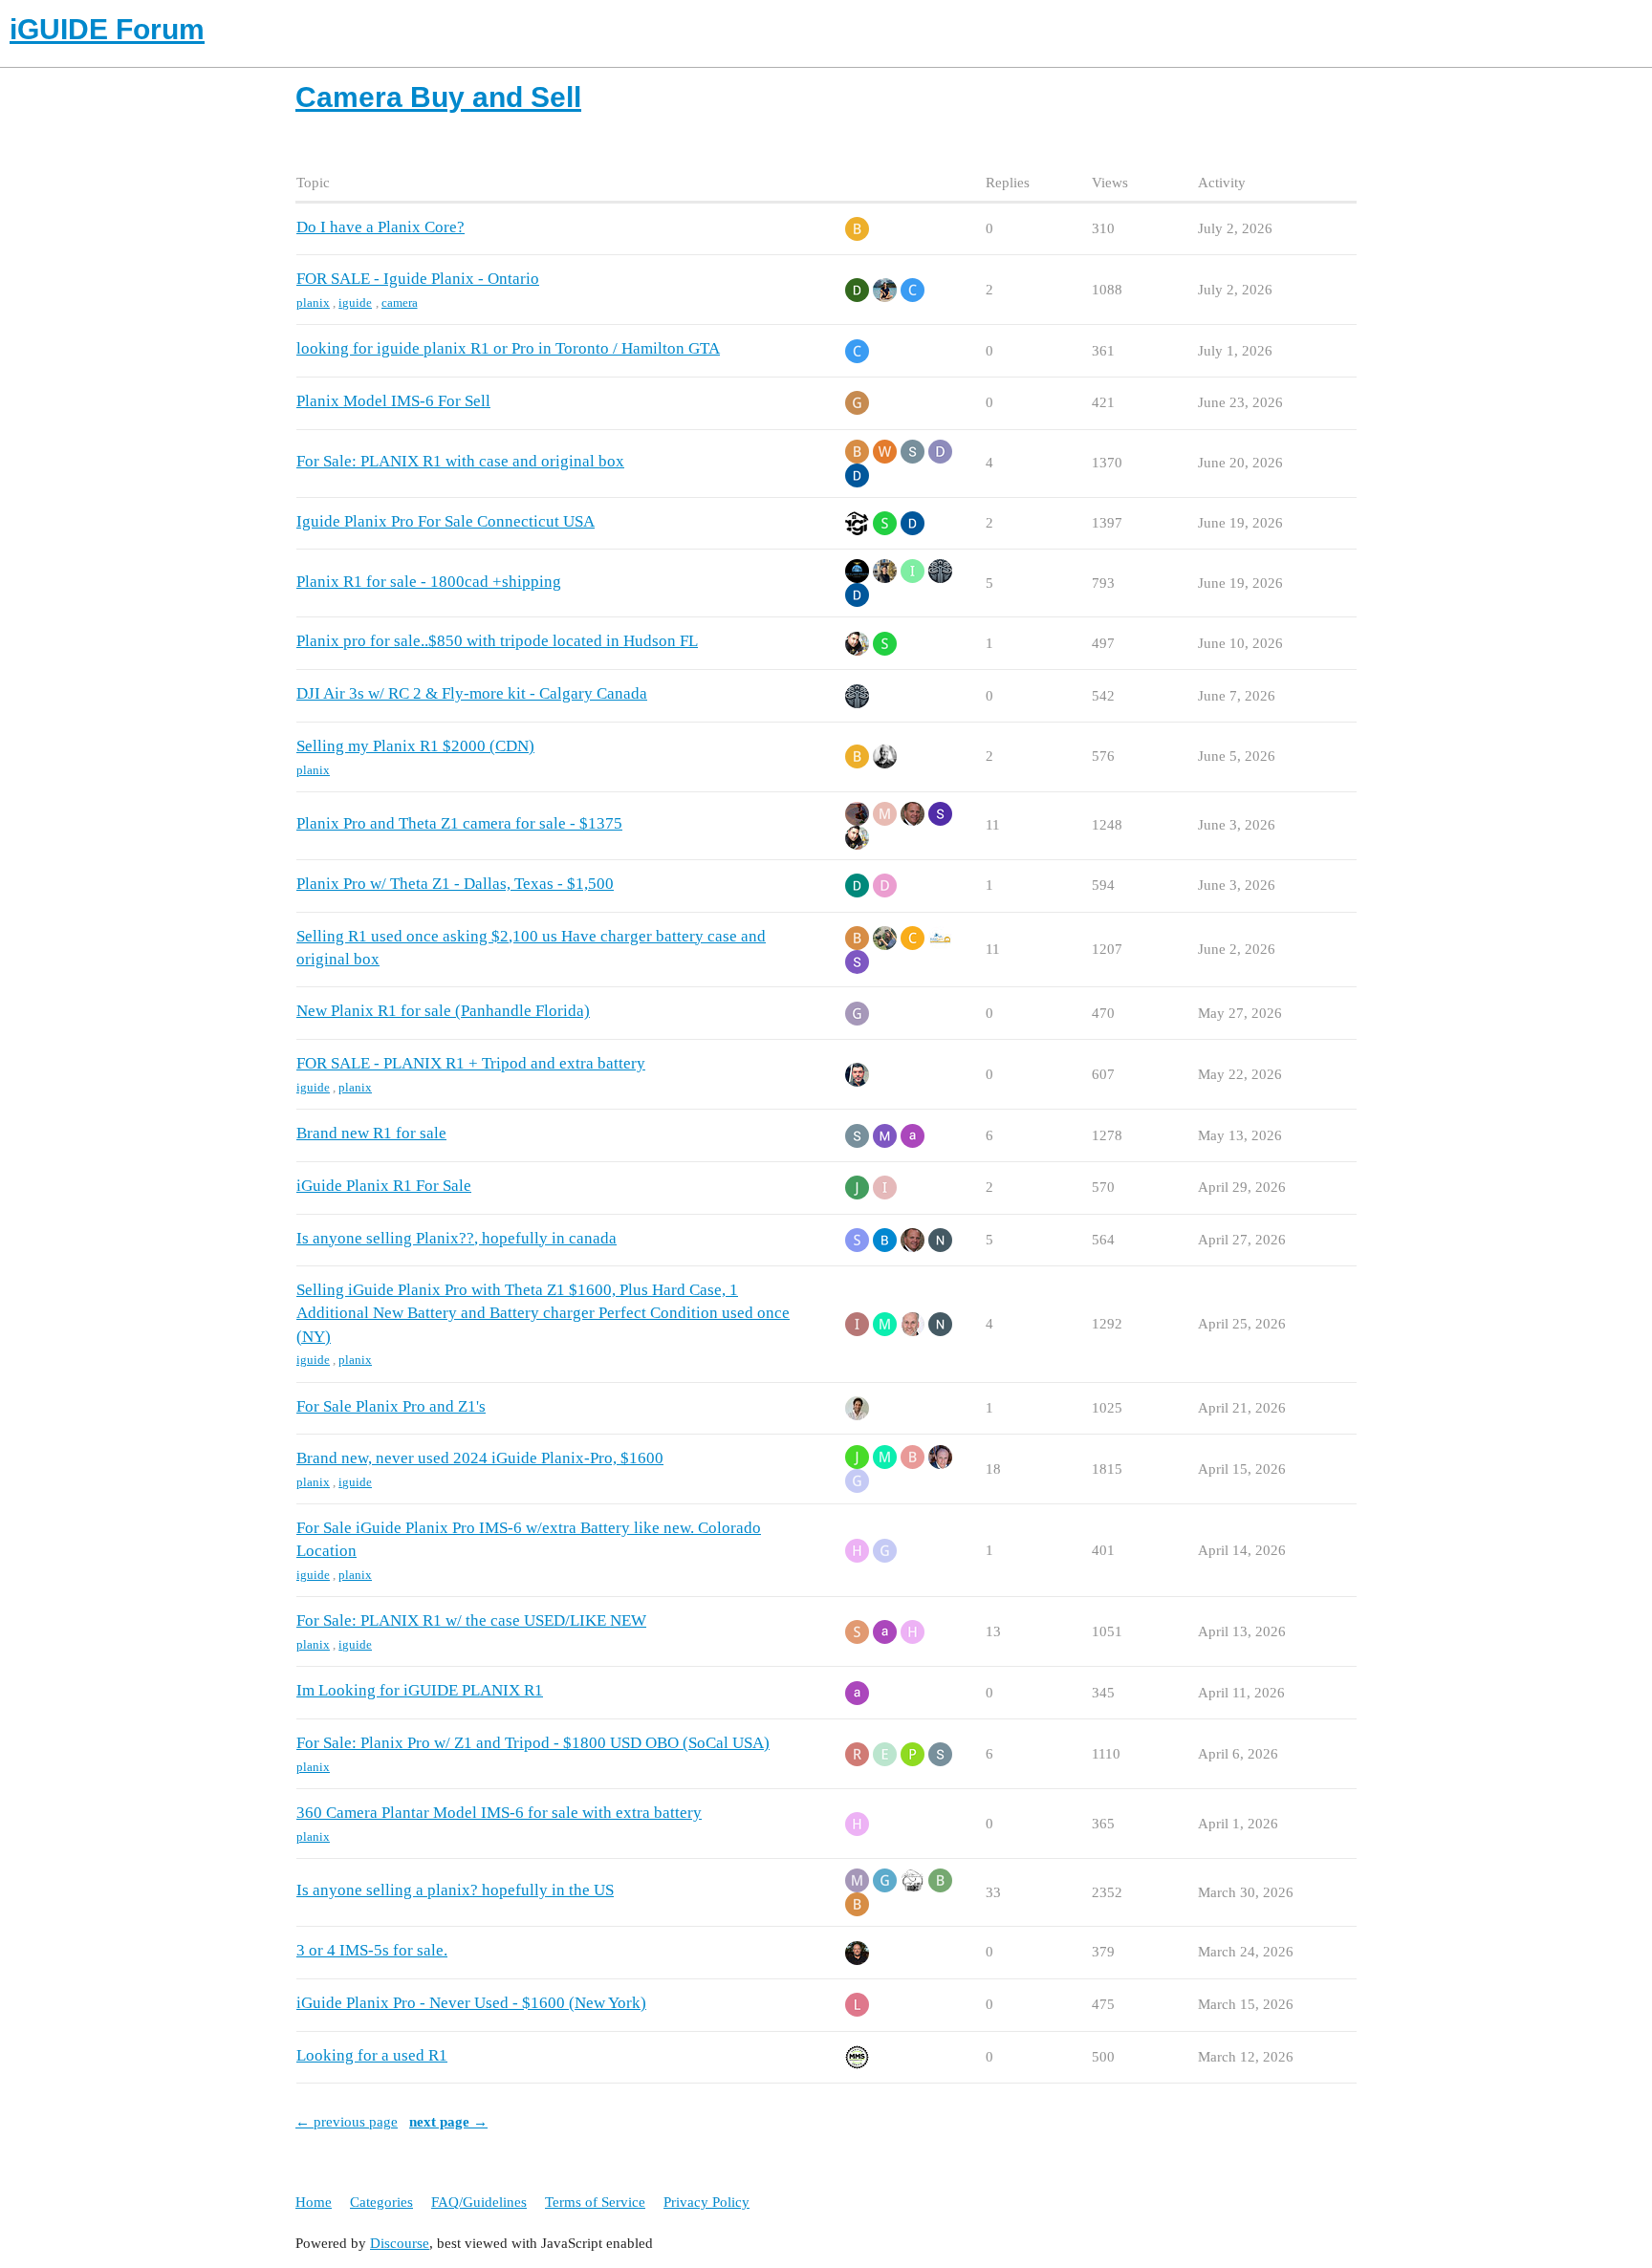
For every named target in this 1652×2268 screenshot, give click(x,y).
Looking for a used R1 (372, 2055)
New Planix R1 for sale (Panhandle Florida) (443, 1011)
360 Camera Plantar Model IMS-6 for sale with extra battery (499, 1813)
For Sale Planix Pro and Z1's (391, 1406)
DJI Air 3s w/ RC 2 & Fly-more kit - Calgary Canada (472, 693)
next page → (448, 2122)
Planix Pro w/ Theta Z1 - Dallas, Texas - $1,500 (455, 884)
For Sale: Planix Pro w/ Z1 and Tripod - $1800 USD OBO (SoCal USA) (533, 1743)
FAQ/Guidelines (479, 2202)
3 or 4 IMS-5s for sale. (372, 1950)
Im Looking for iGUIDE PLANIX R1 (420, 1690)
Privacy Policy (706, 2202)
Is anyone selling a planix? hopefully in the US (455, 1890)
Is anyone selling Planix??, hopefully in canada (456, 1238)
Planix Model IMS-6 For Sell (393, 401)
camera (400, 302)
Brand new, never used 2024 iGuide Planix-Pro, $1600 (480, 1458)
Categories (381, 2202)
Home (314, 2202)
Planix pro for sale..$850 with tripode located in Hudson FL (497, 641)
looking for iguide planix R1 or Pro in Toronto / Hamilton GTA (508, 348)
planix (313, 302)
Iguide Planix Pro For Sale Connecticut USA (446, 521)
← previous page (347, 2122)
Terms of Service (595, 2202)
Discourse (400, 2243)
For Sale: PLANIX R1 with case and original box (460, 461)
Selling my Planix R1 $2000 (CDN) (415, 746)
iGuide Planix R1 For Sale (384, 1186)
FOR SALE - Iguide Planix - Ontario (418, 279)
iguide (355, 302)
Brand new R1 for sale (371, 1133)
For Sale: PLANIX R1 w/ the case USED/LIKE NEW (471, 1620)
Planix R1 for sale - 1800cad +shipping (429, 582)
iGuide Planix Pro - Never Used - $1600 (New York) (471, 2003)
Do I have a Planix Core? (380, 227)
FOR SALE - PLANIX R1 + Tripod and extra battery (471, 1063)
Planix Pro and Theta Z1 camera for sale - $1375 (459, 823)
